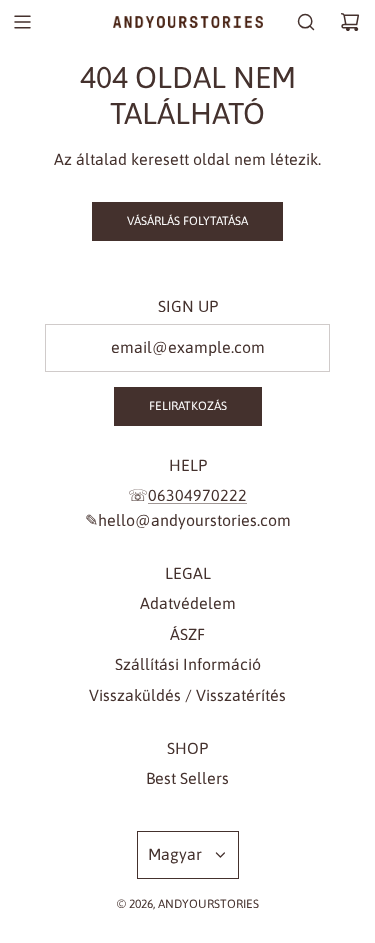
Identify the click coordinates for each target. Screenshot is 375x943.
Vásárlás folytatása (187, 221)
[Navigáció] (22, 22)
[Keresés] (306, 22)
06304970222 (197, 495)
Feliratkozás (188, 406)
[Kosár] (350, 22)
